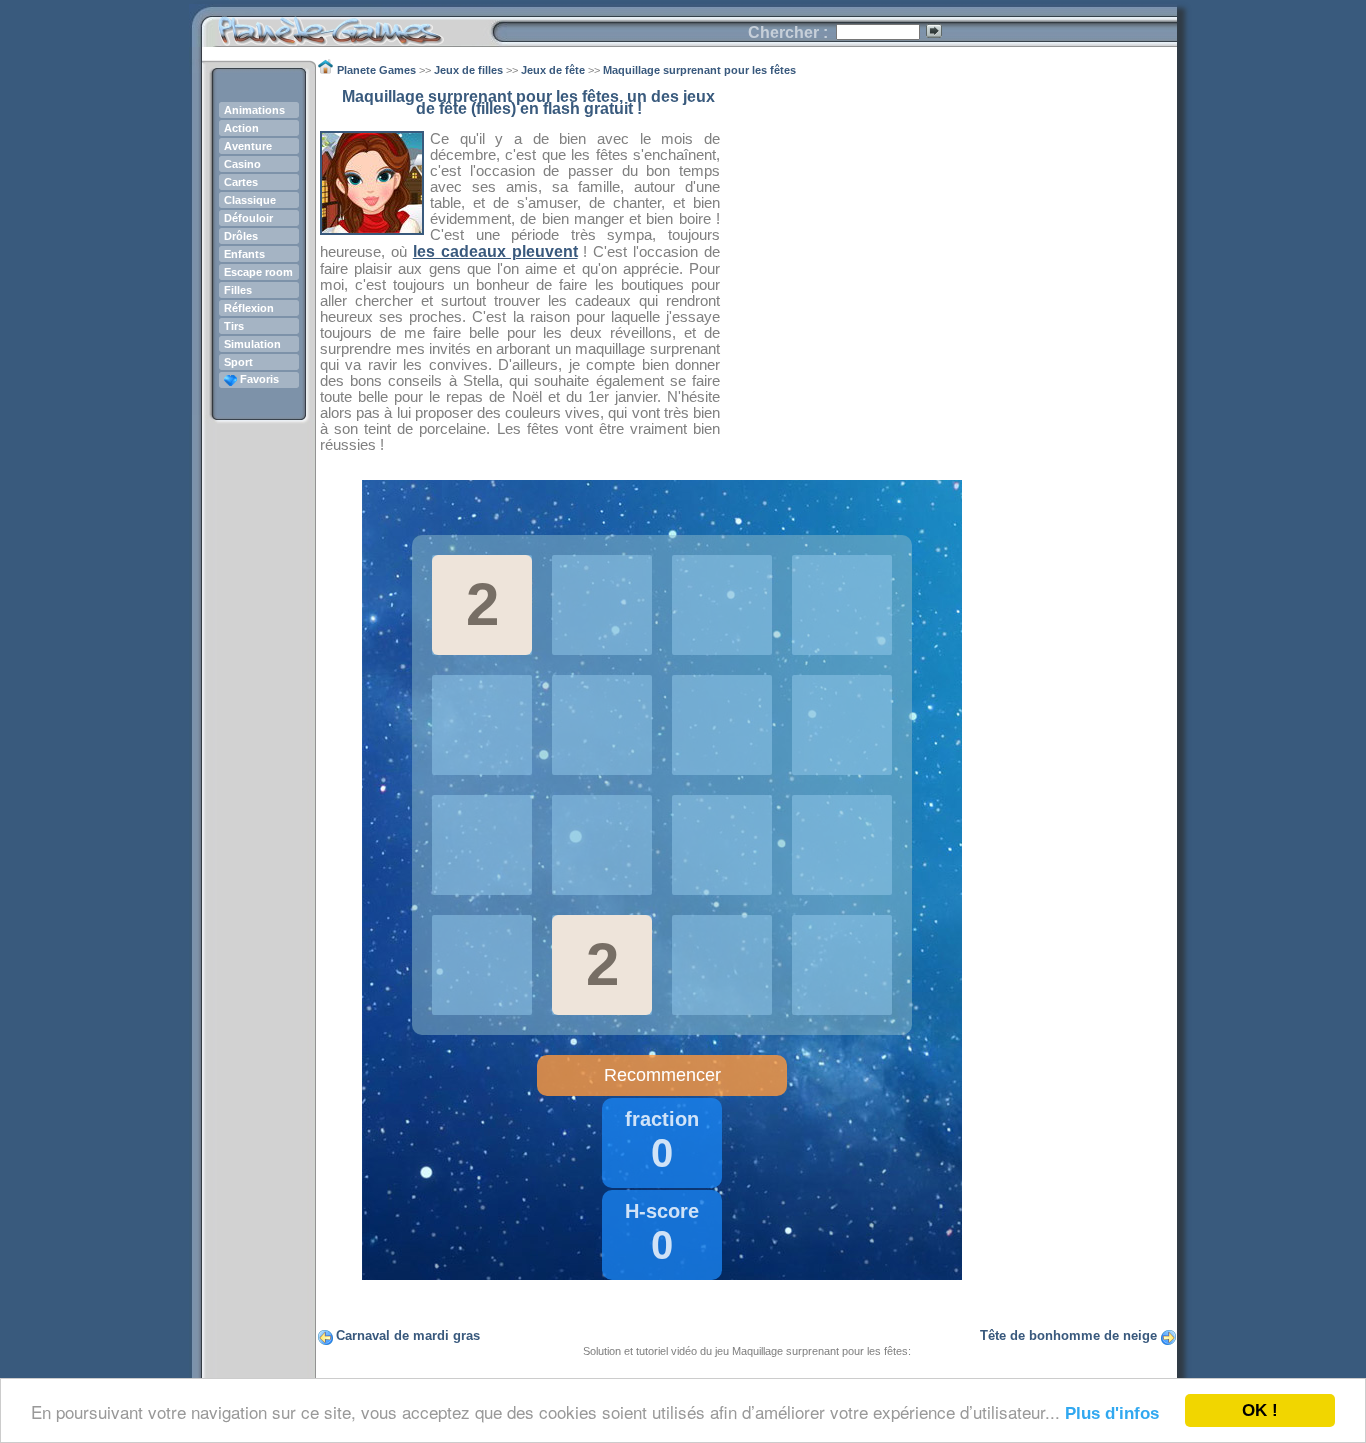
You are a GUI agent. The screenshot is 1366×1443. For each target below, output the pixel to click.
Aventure (248, 146)
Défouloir (248, 218)
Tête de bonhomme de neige (1068, 1335)
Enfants (244, 254)
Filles (238, 290)
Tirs (234, 326)
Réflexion (249, 308)
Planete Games (346, 25)
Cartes (241, 182)
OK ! (1260, 1410)
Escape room (258, 272)
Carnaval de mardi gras (408, 1335)
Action (241, 128)
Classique (250, 200)
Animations (254, 110)
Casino (242, 164)
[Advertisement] (949, 231)
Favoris (258, 379)
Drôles (241, 236)
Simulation (252, 344)
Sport (238, 362)
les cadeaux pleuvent (495, 251)
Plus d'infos (1112, 1413)
